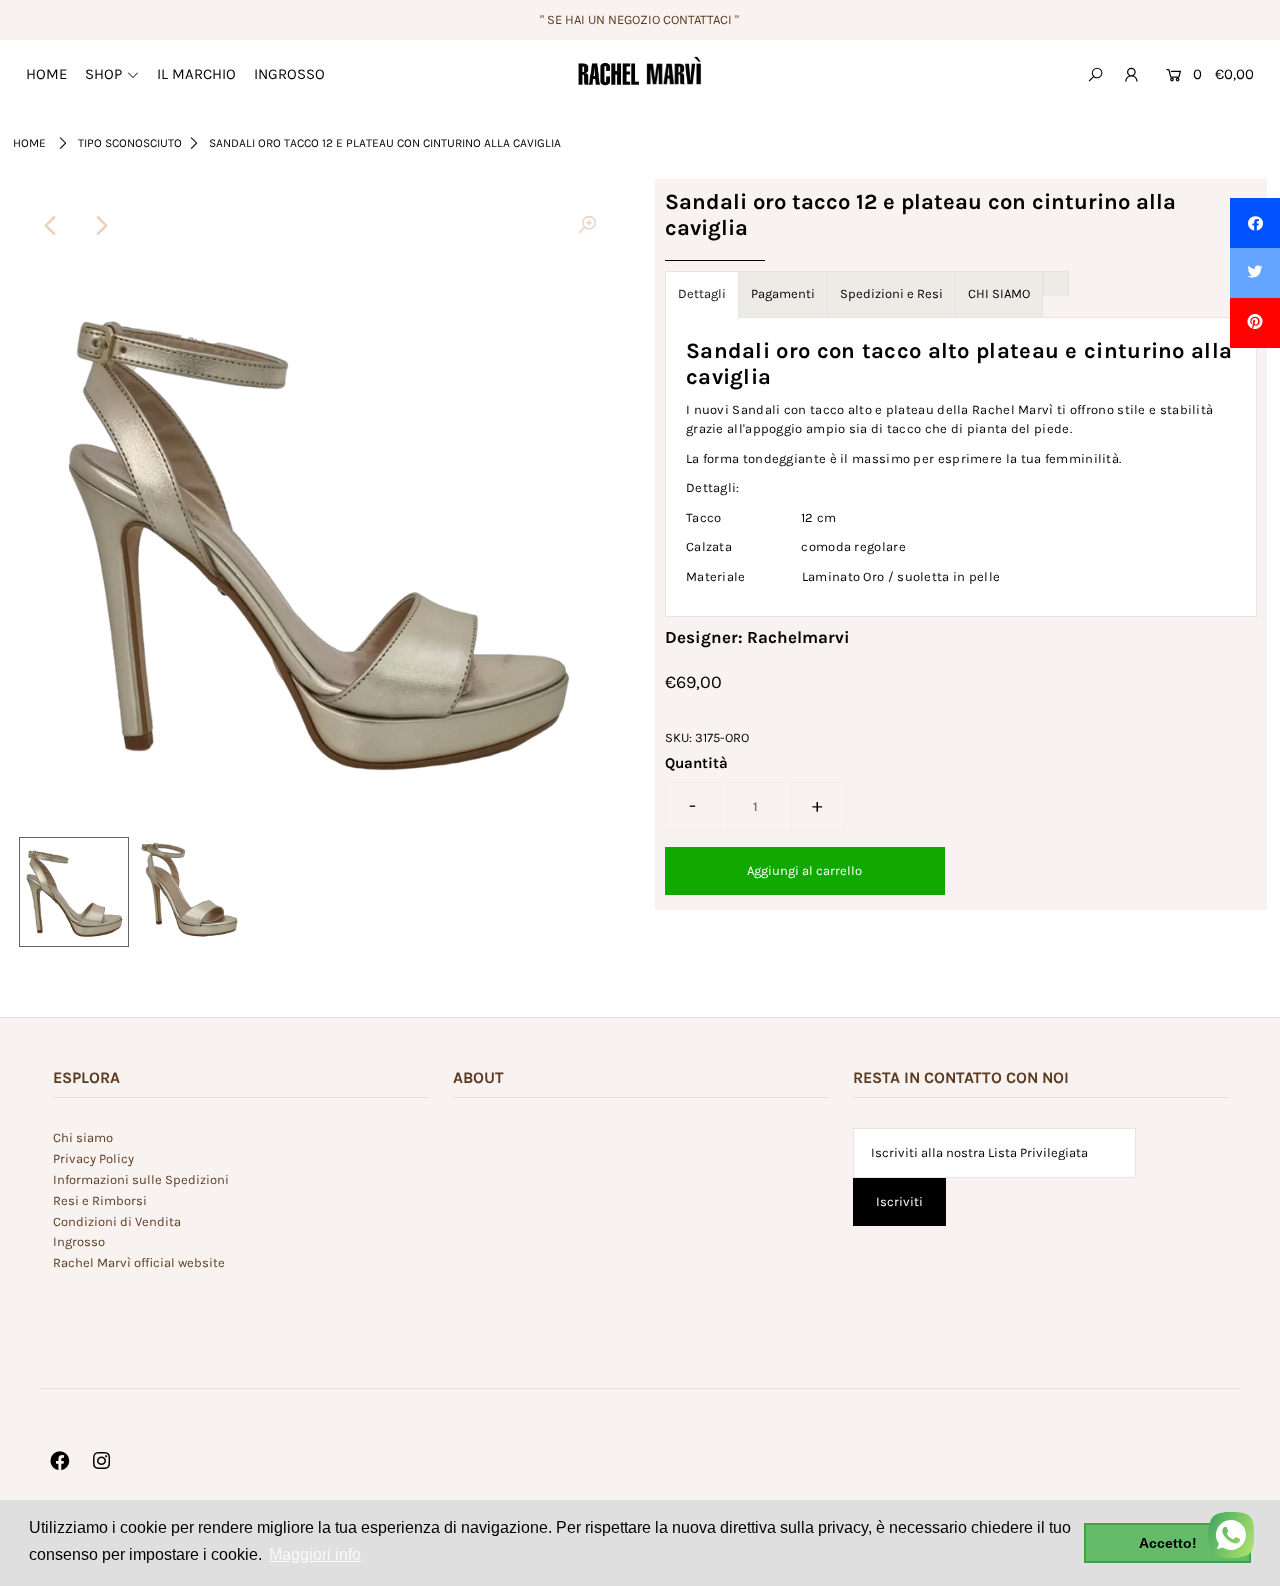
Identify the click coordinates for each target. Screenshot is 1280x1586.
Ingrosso (79, 1241)
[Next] (100, 226)
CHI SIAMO (999, 293)
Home (29, 143)
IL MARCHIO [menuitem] (196, 74)
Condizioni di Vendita (117, 1221)
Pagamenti (783, 293)
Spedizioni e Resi (891, 293)
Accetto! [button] (1168, 1543)
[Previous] (51, 226)
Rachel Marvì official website (139, 1262)
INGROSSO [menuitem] (289, 74)
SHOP (103, 74)
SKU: (678, 737)
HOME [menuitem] (46, 74)
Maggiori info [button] (315, 1554)
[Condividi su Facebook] (1255, 223)
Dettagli (702, 293)
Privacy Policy (93, 1158)
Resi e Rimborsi (100, 1200)
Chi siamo (83, 1137)
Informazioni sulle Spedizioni (141, 1179)
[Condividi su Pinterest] (1255, 323)
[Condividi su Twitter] (1255, 273)
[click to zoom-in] (587, 226)
